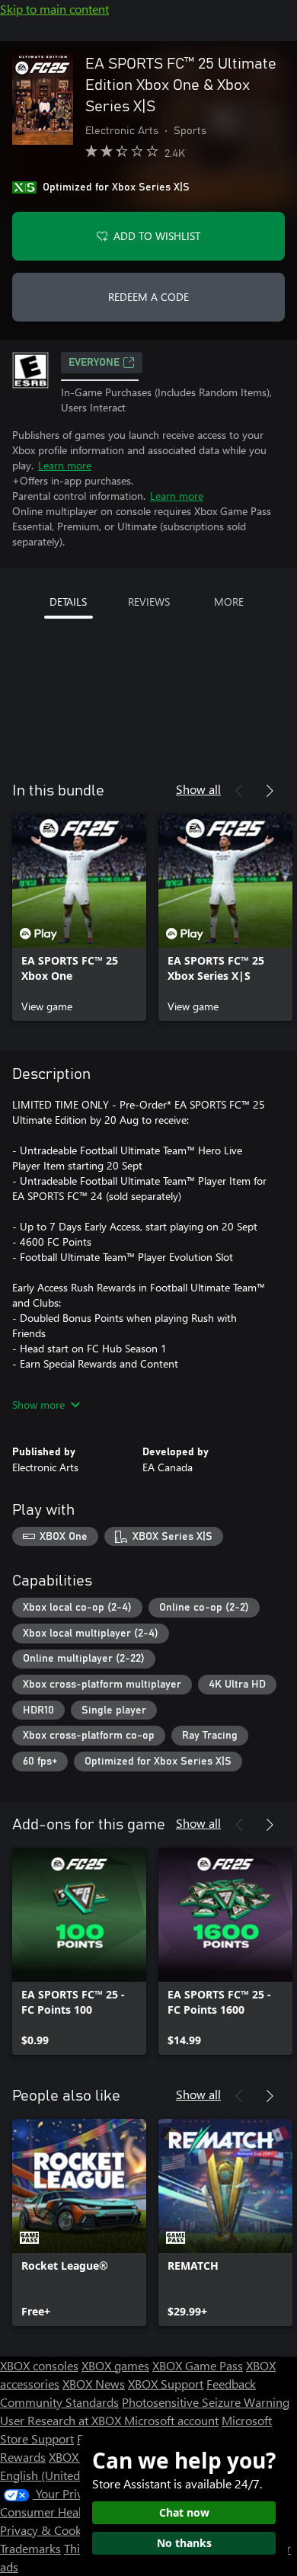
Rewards (23, 2457)
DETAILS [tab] (68, 602)
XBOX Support (166, 2384)
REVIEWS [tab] (149, 602)
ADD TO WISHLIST (157, 236)
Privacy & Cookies (48, 2530)
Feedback (231, 2384)
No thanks (184, 2543)
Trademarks (30, 2548)
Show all (198, 789)
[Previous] (239, 791)
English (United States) (59, 2475)
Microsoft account (171, 2420)
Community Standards (59, 2402)
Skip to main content (54, 9)
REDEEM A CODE (148, 297)
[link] (79, 917)
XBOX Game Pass (198, 2365)
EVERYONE (94, 363)
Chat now (184, 2512)
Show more (38, 1405)
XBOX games (115, 2365)
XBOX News (94, 2384)
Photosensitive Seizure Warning (206, 2402)
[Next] (270, 791)
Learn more (65, 465)
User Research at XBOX (62, 2420)
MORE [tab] (229, 602)
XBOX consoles (39, 2365)
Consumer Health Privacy (67, 2512)
